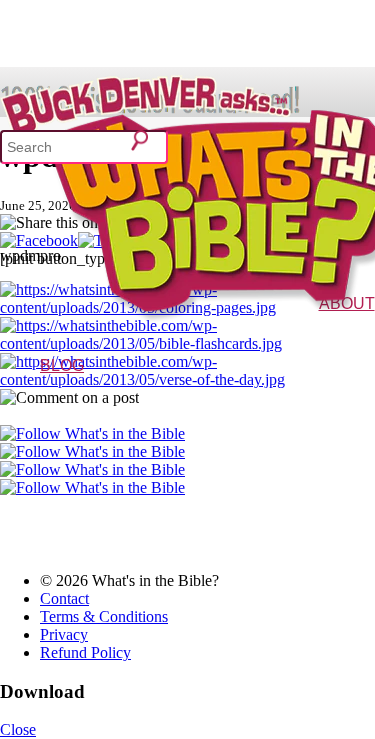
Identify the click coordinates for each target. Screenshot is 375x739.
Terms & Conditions (104, 616)
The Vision (302, 332)
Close (18, 729)
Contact (64, 598)
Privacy (64, 634)
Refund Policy (85, 652)
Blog (62, 365)
